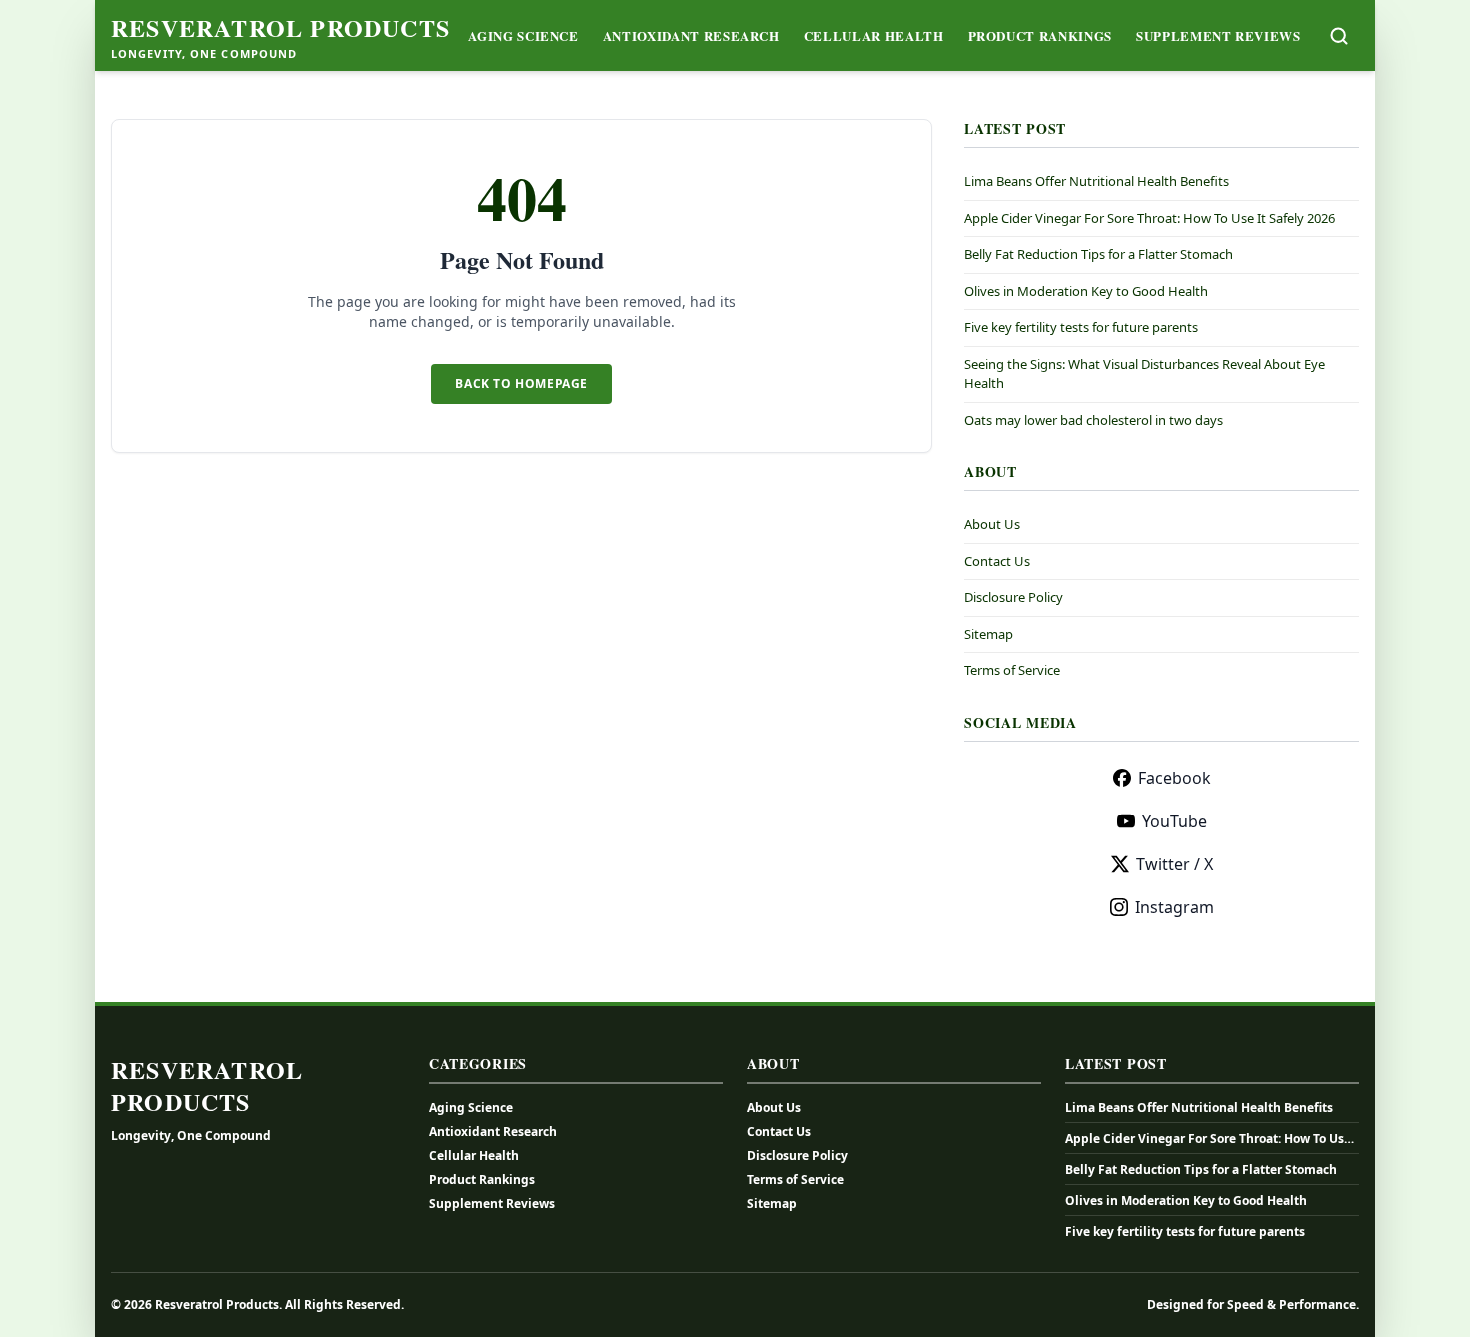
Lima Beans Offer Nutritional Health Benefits (1096, 181)
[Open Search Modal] (1339, 36)
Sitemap (988, 634)
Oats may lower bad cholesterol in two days (1093, 420)
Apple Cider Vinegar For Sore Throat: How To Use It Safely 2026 (1149, 218)
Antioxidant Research (691, 35)
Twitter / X (1174, 864)
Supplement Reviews (1218, 35)
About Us (992, 524)
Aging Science (523, 35)
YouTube (1174, 821)
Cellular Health (874, 35)
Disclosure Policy (1013, 597)
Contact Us (997, 561)
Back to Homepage (521, 383)
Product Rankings (1040, 35)
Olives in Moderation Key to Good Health (1086, 291)
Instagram (1174, 907)
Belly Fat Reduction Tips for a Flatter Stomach (1098, 254)
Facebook (1174, 778)
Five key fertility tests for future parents (1081, 327)
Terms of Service (1012, 670)
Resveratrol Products (280, 28)
